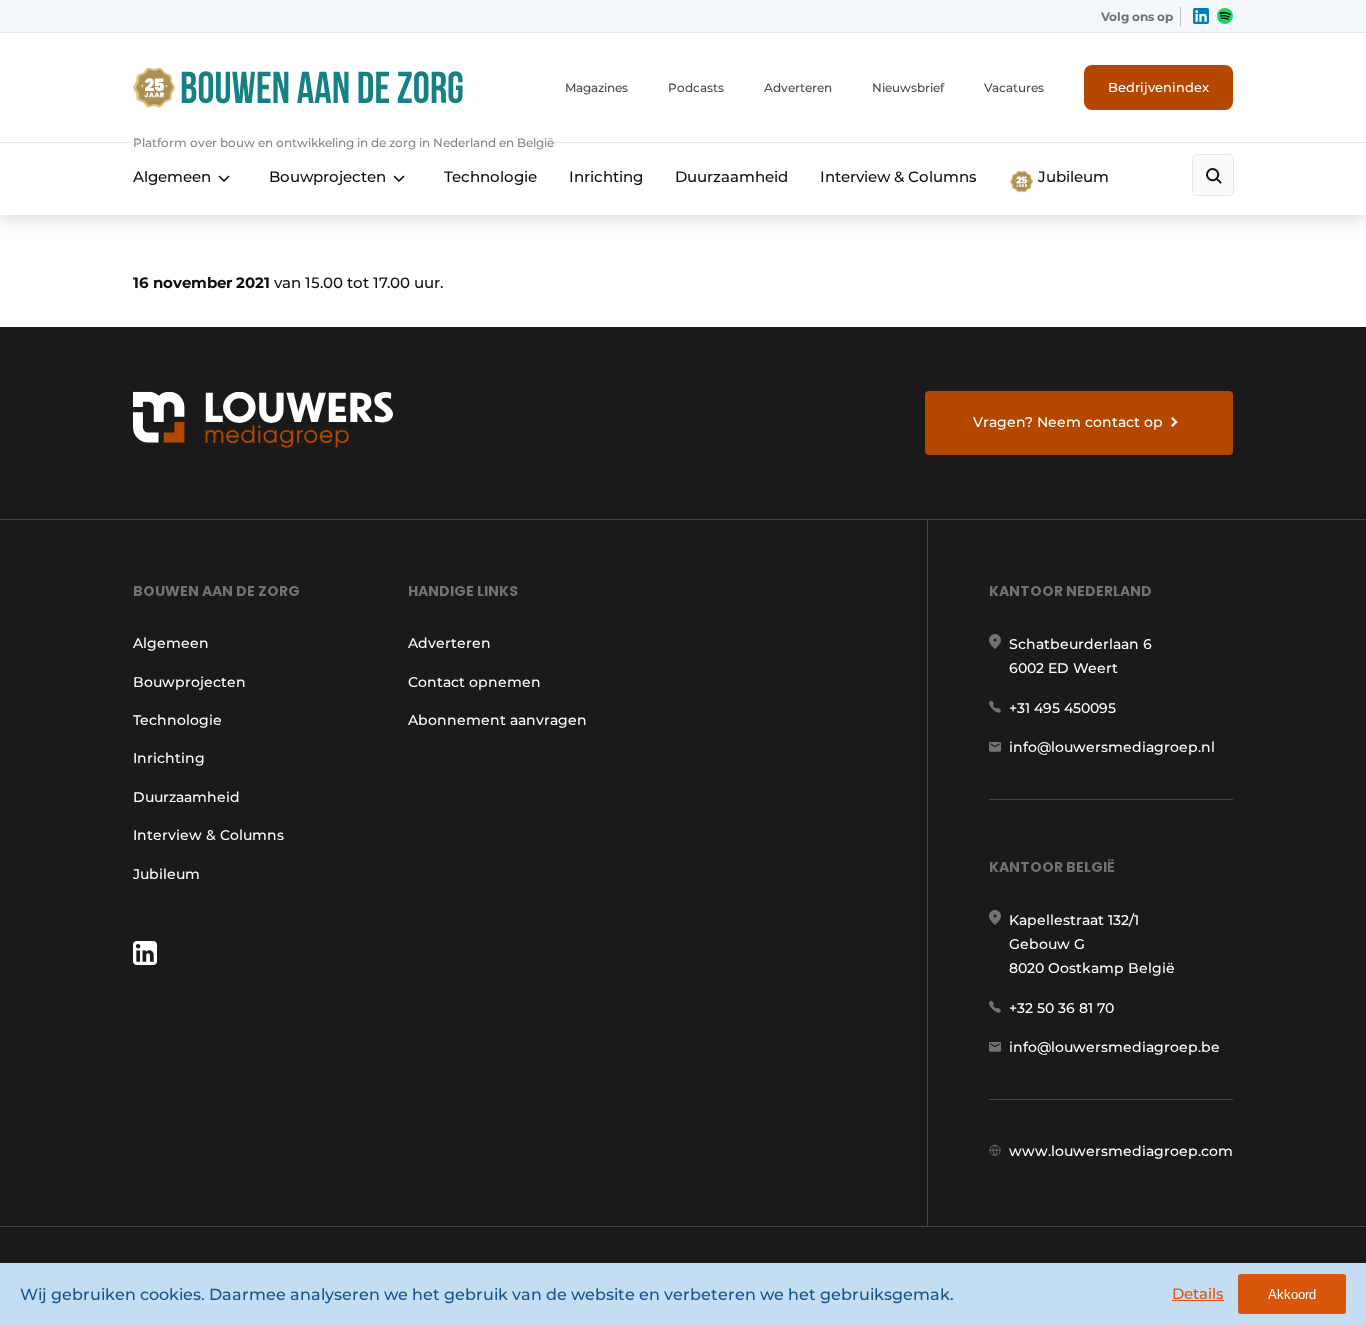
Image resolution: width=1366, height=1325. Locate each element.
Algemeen (172, 176)
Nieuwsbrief (908, 87)
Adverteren (798, 87)
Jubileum (1071, 176)
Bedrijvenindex (1158, 87)
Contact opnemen (474, 682)
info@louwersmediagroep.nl (1112, 747)
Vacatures (1014, 87)
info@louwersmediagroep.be (1114, 1047)
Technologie (490, 176)
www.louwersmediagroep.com (1121, 1151)
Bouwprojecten (327, 176)
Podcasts (696, 87)
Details (1198, 1293)
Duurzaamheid (731, 176)
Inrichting (606, 176)
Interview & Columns (898, 176)
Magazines (596, 87)
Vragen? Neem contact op (1068, 422)
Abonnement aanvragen (497, 720)
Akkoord (1292, 1294)
